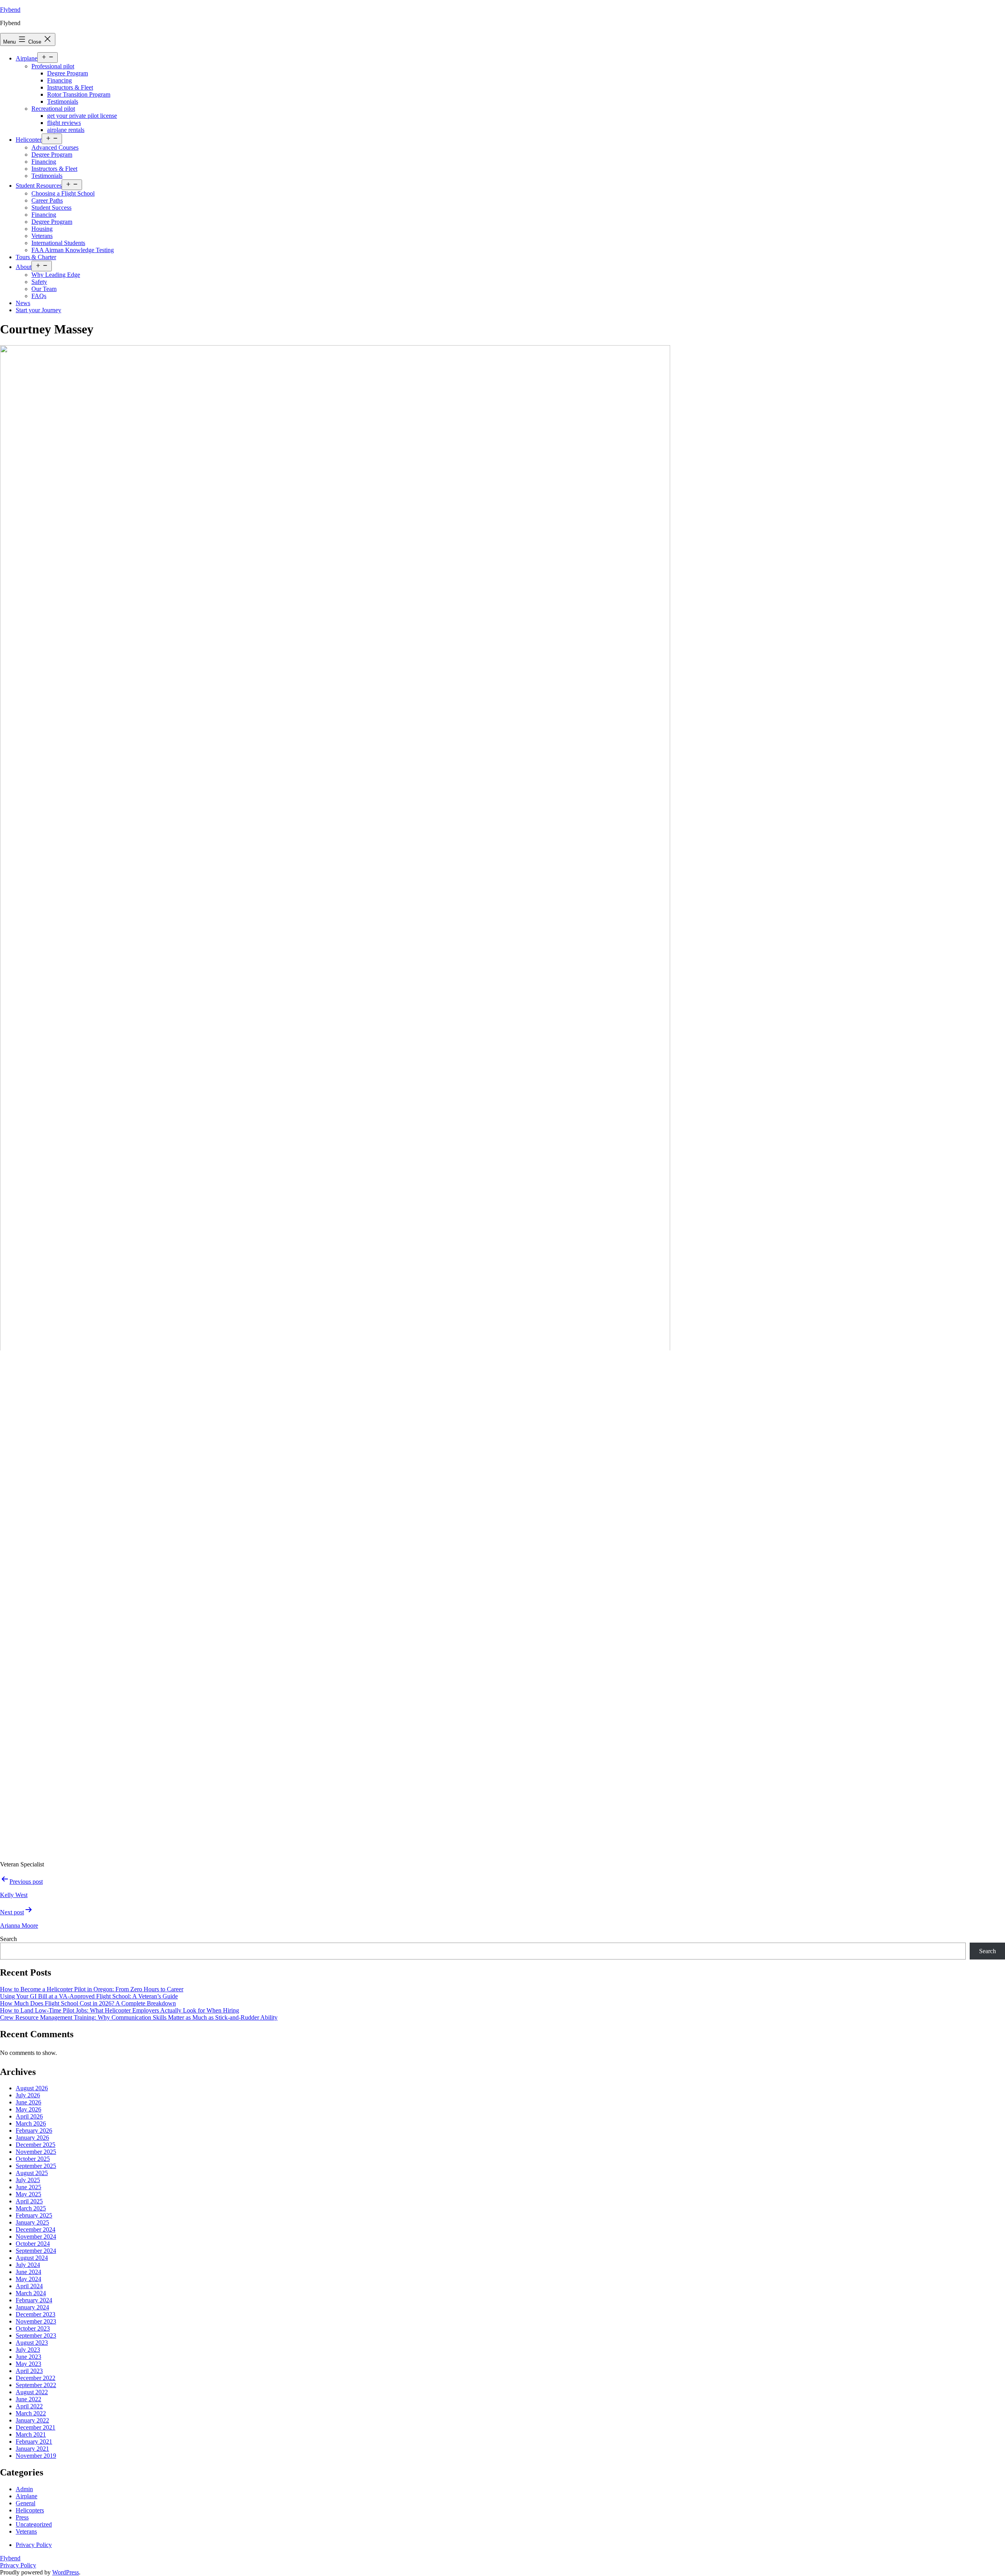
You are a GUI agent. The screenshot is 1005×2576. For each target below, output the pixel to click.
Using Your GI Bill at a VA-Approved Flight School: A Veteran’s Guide (89, 1996)
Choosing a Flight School (63, 193)
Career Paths (47, 200)
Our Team (44, 289)
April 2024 (29, 2286)
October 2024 (33, 2244)
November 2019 (36, 2456)
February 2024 (34, 2300)
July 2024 (28, 2265)
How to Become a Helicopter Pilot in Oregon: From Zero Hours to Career (92, 1989)
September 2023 (36, 2335)
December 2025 (36, 2145)
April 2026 (29, 2116)
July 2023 (28, 2350)
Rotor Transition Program (79, 94)
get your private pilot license (82, 116)
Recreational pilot (53, 109)
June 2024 (28, 2272)
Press (22, 2517)
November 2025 (36, 2152)
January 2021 (32, 2449)
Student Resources (39, 186)
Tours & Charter (36, 257)
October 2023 (33, 2328)
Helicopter (29, 140)
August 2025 (32, 2173)
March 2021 (31, 2434)
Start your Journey (38, 310)
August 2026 (32, 2088)
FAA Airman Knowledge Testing (73, 250)
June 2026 (28, 2102)
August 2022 (32, 2392)
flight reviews (64, 123)
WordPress (66, 2572)
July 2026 (28, 2095)
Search (8, 1939)
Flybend (10, 10)
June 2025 (28, 2187)
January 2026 (32, 2138)
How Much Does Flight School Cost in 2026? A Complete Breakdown (88, 2003)
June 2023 (28, 2357)
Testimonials (63, 102)
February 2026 (34, 2131)
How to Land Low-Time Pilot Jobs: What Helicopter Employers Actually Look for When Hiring (120, 2010)
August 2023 (32, 2343)
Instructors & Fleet (70, 87)
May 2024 (28, 2279)
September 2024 (36, 2251)
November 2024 (36, 2237)
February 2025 (34, 2215)
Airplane (26, 58)
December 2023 (36, 2314)
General (26, 2503)
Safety (39, 282)
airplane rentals (66, 130)
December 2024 (36, 2229)
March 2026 (31, 2123)
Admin (24, 2489)
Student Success (51, 208)
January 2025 (32, 2222)
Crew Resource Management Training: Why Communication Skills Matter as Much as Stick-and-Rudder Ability (139, 2017)
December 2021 (36, 2427)
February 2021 (34, 2442)
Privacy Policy (18, 2565)
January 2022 (32, 2420)
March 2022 (31, 2413)
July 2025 (28, 2180)
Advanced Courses (55, 147)
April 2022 (29, 2406)
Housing (42, 229)
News (23, 303)
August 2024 (32, 2258)
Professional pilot (53, 66)
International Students (58, 243)
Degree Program (68, 73)
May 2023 (28, 2364)
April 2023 (29, 2371)
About (24, 267)
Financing (59, 80)
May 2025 (28, 2194)
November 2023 (36, 2321)
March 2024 (31, 2293)
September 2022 (36, 2385)
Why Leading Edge (56, 275)
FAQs (39, 296)
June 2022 (28, 2399)
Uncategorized (34, 2524)
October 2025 (33, 2159)
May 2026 (28, 2109)
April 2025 (29, 2201)
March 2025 (31, 2208)
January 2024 (32, 2307)
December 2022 (36, 2378)
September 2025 (36, 2166)
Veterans (42, 236)
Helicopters (30, 2510)
